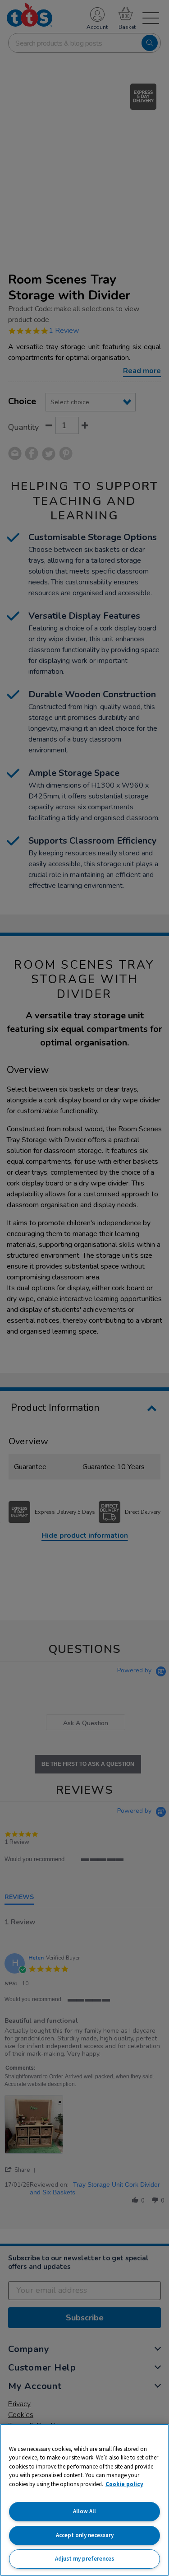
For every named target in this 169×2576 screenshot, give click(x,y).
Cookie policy (124, 2484)
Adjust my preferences (84, 2559)
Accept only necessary (85, 2535)
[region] (84, 2500)
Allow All (84, 2511)
